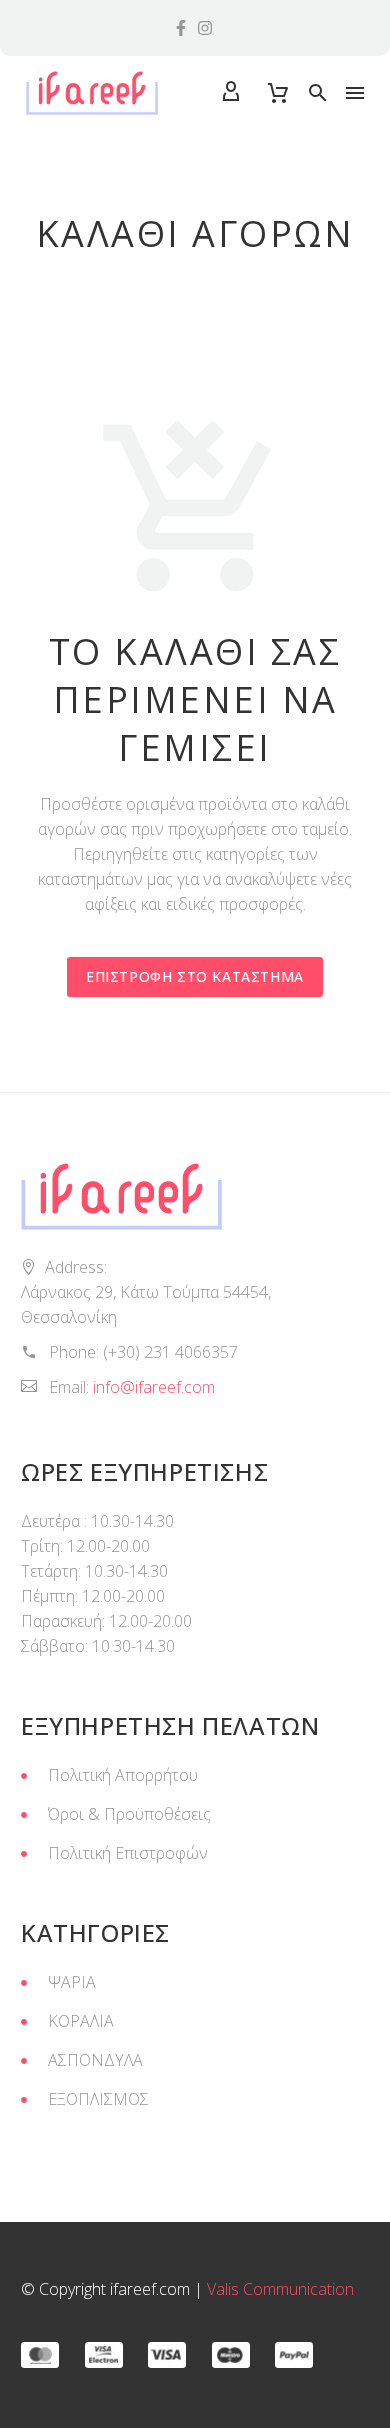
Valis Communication (280, 2289)
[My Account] (231, 93)
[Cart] (278, 93)
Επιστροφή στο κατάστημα (195, 976)
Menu (355, 93)
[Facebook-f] (181, 28)
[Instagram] (205, 28)
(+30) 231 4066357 (170, 1352)
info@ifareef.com (154, 1387)
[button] (318, 93)
